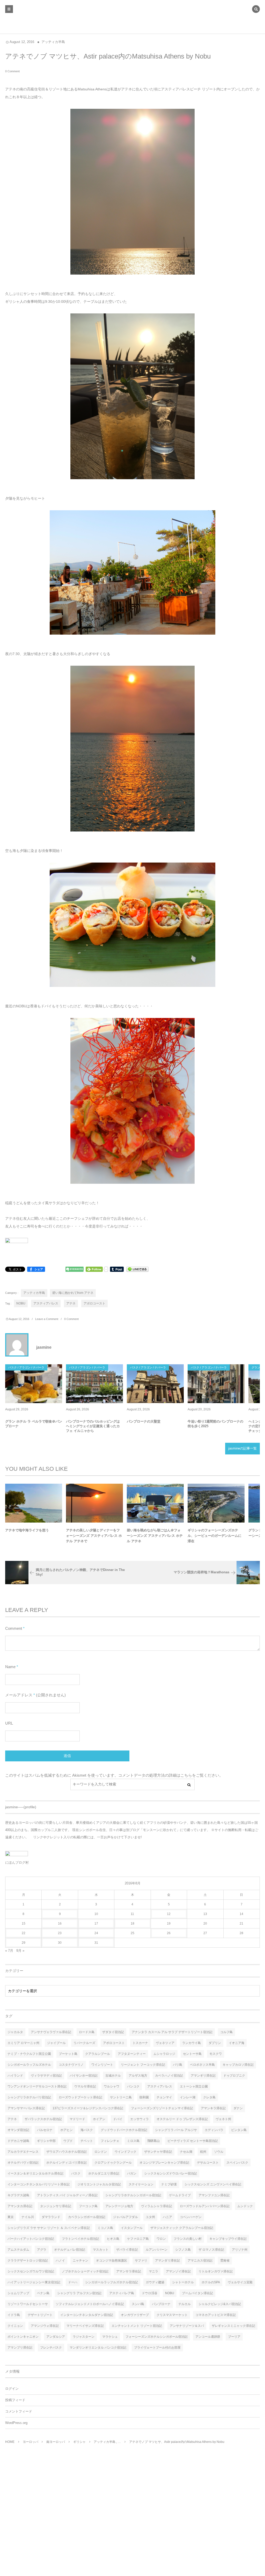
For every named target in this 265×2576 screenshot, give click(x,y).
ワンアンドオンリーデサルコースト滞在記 (37, 2086)
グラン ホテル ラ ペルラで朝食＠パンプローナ (34, 1424)
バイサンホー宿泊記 (84, 2076)
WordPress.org (16, 2423)
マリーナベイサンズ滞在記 (85, 2326)
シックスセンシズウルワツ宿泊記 (31, 2271)
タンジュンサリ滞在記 (56, 2206)
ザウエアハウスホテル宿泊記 (67, 2152)
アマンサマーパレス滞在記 (26, 2108)
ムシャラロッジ (164, 2054)
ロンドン (101, 2152)
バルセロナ (45, 2130)
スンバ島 (138, 2304)
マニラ (153, 2271)
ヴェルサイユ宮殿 (240, 2282)
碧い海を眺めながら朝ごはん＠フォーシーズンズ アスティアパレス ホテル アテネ (155, 1536)
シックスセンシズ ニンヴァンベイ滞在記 (213, 2184)
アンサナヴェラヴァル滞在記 (51, 2032)
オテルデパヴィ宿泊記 (23, 2163)
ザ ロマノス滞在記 (211, 2250)
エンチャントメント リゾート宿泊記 (137, 2326)
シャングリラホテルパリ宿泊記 (29, 2097)
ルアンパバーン (157, 2250)
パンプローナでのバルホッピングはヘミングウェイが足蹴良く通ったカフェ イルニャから (93, 1426)
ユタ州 (150, 2217)
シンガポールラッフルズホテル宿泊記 (112, 2282)
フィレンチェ (110, 2141)
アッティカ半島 (53, 42)
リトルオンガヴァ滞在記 (216, 2271)
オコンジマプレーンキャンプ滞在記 (164, 2163)
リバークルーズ (84, 2043)
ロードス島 (87, 2032)
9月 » (20, 1951)
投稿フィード (15, 2400)
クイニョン (15, 2326)
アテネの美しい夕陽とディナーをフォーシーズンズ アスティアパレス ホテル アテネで (94, 1536)
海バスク (87, 2130)
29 (24, 1943)
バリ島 (178, 2065)
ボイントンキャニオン (23, 2337)
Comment (14, 1628)
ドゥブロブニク (234, 2076)
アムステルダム (18, 2250)
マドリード (77, 2119)
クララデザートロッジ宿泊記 (28, 2261)
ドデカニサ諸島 (18, 2141)
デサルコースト (208, 2163)
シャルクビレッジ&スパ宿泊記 (220, 2304)
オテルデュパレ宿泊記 (70, 2250)
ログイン (12, 2389)
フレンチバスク (51, 2348)
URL (9, 1723)
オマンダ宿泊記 (18, 2130)
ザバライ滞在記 (127, 2250)
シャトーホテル (183, 2282)
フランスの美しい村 (188, 2239)
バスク (76, 2173)
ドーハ (73, 2282)
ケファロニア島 (138, 2239)
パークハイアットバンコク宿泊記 (31, 2239)
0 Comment (12, 71)
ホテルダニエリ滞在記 (104, 2173)
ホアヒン (67, 2130)
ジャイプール (56, 2043)
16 (60, 1924)
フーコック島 (88, 2206)
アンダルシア (56, 2337)
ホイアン (99, 2119)
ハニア (167, 2217)
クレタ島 (209, 2097)
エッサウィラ (139, 2119)
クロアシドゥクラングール (113, 2163)
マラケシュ (110, 2337)
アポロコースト (94, 1303)
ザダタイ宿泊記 (113, 2032)
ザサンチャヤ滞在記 (158, 2152)
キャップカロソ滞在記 (238, 2065)
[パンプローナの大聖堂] (155, 1384)
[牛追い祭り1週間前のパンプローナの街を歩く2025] (216, 1384)
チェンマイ (164, 2097)
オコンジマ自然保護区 (112, 2261)
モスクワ (216, 2054)
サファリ (141, 2261)
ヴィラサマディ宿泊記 (46, 2076)
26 (169, 1933)
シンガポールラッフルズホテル (29, 2065)
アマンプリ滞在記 (20, 2348)
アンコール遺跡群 (208, 2337)
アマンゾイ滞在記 (178, 2271)
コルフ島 (226, 2032)
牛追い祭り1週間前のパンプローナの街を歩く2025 (215, 1424)
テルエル (185, 2304)
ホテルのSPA (211, 2282)
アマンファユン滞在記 (214, 2195)
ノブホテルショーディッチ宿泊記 (85, 2271)
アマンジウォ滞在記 (45, 2326)
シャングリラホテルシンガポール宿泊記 (133, 2195)
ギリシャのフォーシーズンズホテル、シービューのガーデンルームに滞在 (215, 1536)
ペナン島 (43, 2293)
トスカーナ (140, 2043)
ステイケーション (141, 2184)
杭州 (203, 2152)
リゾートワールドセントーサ (28, 2304)
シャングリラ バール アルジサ (176, 2130)
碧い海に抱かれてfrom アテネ (73, 1293)
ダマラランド (51, 2217)
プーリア (234, 2337)
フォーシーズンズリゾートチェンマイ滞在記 (162, 2108)
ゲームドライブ (180, 2195)
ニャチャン (80, 2261)
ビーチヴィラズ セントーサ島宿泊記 (193, 2141)
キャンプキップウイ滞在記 (228, 2239)
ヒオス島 (113, 2239)
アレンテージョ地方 (119, 2206)
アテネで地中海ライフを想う (27, 1530)
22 (24, 1933)
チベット (87, 2141)
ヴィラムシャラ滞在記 (157, 2206)
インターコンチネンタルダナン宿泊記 (87, 2315)
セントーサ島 (192, 2054)
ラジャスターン (84, 2337)
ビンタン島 (239, 2130)
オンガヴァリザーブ (135, 2315)
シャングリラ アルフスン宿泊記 (79, 2293)
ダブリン (215, 2043)
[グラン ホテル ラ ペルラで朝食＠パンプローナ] (34, 1384)
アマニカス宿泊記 (200, 2261)
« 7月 (9, 1951)
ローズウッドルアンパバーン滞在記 (205, 2206)
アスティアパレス (46, 1303)
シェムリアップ (18, 2293)
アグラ (42, 2250)
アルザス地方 (138, 2076)
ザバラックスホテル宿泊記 (43, 2119)
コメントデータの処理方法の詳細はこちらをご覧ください (169, 1775)
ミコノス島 (105, 2228)
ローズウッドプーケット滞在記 (80, 2097)
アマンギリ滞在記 (203, 2076)
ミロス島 (133, 2141)
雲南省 (225, 2261)
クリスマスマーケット (172, 2315)
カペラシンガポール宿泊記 (87, 2217)
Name (10, 1667)
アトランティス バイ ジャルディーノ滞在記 (67, 2195)
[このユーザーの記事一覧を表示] (17, 1345)
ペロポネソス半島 (202, 2065)
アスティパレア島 (122, 2293)
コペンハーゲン (191, 2217)
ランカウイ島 (192, 2043)
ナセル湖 (186, 2152)
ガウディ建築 (155, 2282)
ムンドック (245, 2206)
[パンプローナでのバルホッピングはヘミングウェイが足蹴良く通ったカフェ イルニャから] (94, 1384)
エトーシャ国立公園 (194, 2086)
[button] (256, 10)
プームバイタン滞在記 (197, 2293)
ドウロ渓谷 (150, 2293)
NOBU (21, 1303)
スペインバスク (237, 2163)
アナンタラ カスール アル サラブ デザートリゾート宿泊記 (172, 2032)
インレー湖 (188, 2097)
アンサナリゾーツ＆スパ (187, 2326)
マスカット (101, 2250)
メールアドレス (19, 1695)
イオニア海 (237, 2043)
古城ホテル (113, 2076)
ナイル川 (28, 2217)
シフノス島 (183, 2250)
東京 (11, 2217)
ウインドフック (126, 2152)
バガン (132, 2173)
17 (96, 1924)
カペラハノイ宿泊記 (169, 2076)
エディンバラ (214, 2130)
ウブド (68, 2141)
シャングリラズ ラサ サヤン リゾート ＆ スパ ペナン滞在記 (49, 2228)
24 (96, 1933)
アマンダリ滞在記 (167, 2261)
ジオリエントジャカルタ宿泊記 (99, 2184)
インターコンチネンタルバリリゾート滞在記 (39, 2184)
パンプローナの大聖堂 (144, 1421)
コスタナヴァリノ (71, 2065)
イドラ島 (14, 2315)
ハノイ (60, 2261)
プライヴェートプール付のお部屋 (157, 2348)
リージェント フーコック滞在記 (143, 2065)
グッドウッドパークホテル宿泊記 (124, 2130)
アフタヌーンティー (132, 2054)
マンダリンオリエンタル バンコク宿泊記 (98, 2348)
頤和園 (144, 2097)
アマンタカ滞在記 (20, 2206)
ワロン (161, 2239)
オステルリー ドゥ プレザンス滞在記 (182, 2119)
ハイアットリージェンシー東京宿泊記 (34, 2282)
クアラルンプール (98, 2054)
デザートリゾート (40, 2315)
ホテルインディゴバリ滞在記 (67, 2163)
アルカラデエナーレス (23, 2152)
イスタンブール (132, 2228)
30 (60, 1943)
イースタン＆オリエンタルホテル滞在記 (35, 2173)
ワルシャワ (112, 2086)
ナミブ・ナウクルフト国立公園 (29, 2054)
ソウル (219, 2152)
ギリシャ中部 (46, 2141)
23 (60, 1933)
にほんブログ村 (17, 1863)
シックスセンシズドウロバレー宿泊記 (171, 2173)
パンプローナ (161, 2304)
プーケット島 (68, 2054)
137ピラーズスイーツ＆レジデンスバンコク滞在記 (88, 2108)
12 (169, 1914)
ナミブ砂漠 (169, 2184)
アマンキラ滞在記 (213, 2108)
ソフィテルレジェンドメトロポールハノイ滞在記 (90, 2304)
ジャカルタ (15, 2032)
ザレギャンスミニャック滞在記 (233, 2326)
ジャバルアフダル (126, 2217)
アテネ (71, 1303)
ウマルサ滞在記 (85, 2086)
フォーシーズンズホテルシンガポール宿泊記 (157, 2337)
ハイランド (15, 2076)
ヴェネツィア (165, 2043)
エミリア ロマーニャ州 (23, 2043)
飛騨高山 (153, 2141)
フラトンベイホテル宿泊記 (80, 2239)
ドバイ (118, 2119)
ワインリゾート (102, 2065)
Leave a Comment (47, 1319)
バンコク (133, 2086)
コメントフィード (19, 2412)
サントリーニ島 (121, 2097)
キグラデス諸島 (18, 2195)
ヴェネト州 (223, 2119)
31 (96, 1943)
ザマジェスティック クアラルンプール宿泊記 (182, 2228)
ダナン (238, 2108)
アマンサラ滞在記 (129, 2271)
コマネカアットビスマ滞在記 (216, 2315)
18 (132, 1924)
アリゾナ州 (240, 2250)
